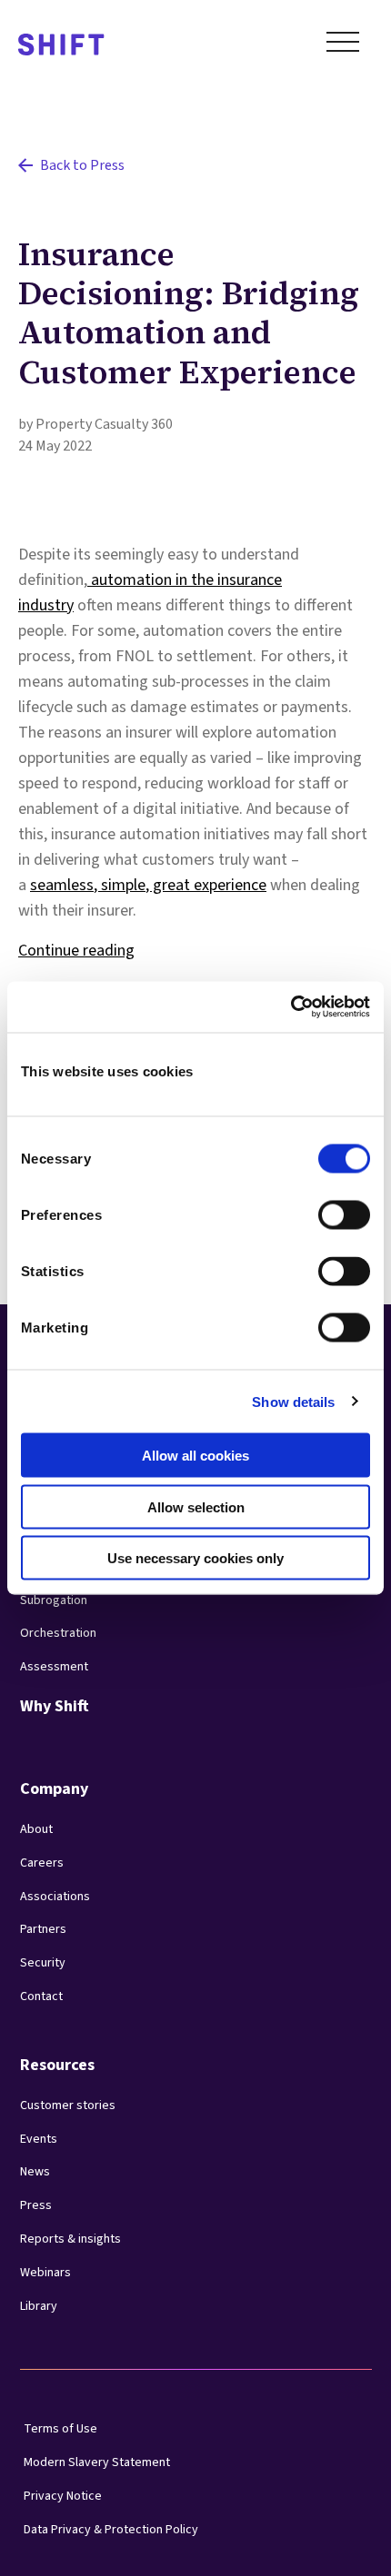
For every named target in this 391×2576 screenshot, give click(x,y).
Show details (293, 1401)
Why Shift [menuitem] (55, 1706)
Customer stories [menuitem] (68, 2105)
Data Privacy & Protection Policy (111, 2530)
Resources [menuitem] (57, 2065)
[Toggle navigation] (343, 45)
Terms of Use (60, 2429)
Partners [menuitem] (43, 1929)
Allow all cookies (195, 1456)
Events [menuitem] (39, 2139)
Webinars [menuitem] (45, 2273)
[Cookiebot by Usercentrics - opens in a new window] (291, 1007)
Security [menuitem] (43, 1963)
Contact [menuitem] (41, 1996)
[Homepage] (61, 46)
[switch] (327, 1210)
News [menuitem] (35, 2172)
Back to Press (82, 165)
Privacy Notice (63, 2496)
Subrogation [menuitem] (54, 1600)
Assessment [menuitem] (54, 1667)
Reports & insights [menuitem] (70, 2239)
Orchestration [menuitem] (58, 1633)
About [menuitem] (36, 1829)
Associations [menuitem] (55, 1897)
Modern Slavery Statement (97, 2462)
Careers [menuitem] (42, 1863)
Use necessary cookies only (195, 1558)
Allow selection (196, 1506)
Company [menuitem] (54, 1789)
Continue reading (76, 951)
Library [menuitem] (39, 2306)
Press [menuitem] (36, 2205)
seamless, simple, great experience (148, 885)
